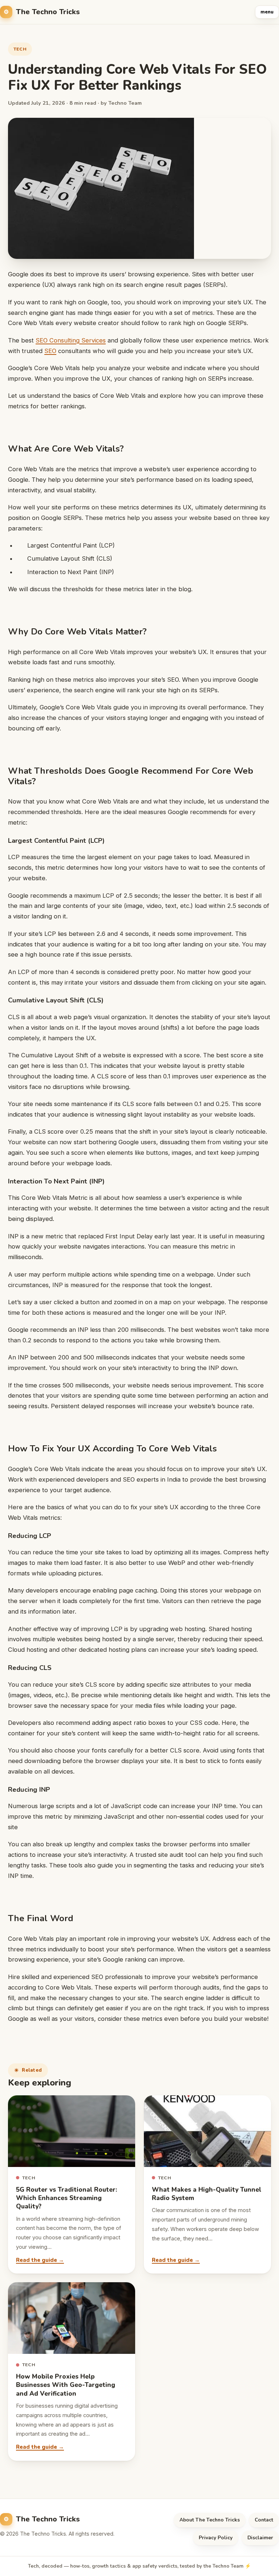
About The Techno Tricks (210, 2520)
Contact (264, 2520)
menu (267, 12)
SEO (50, 351)
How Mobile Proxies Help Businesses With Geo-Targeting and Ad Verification (66, 2385)
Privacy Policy (216, 2538)
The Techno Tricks (48, 12)
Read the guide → (40, 2260)
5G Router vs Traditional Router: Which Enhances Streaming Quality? (66, 2198)
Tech (20, 49)
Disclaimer (260, 2538)
